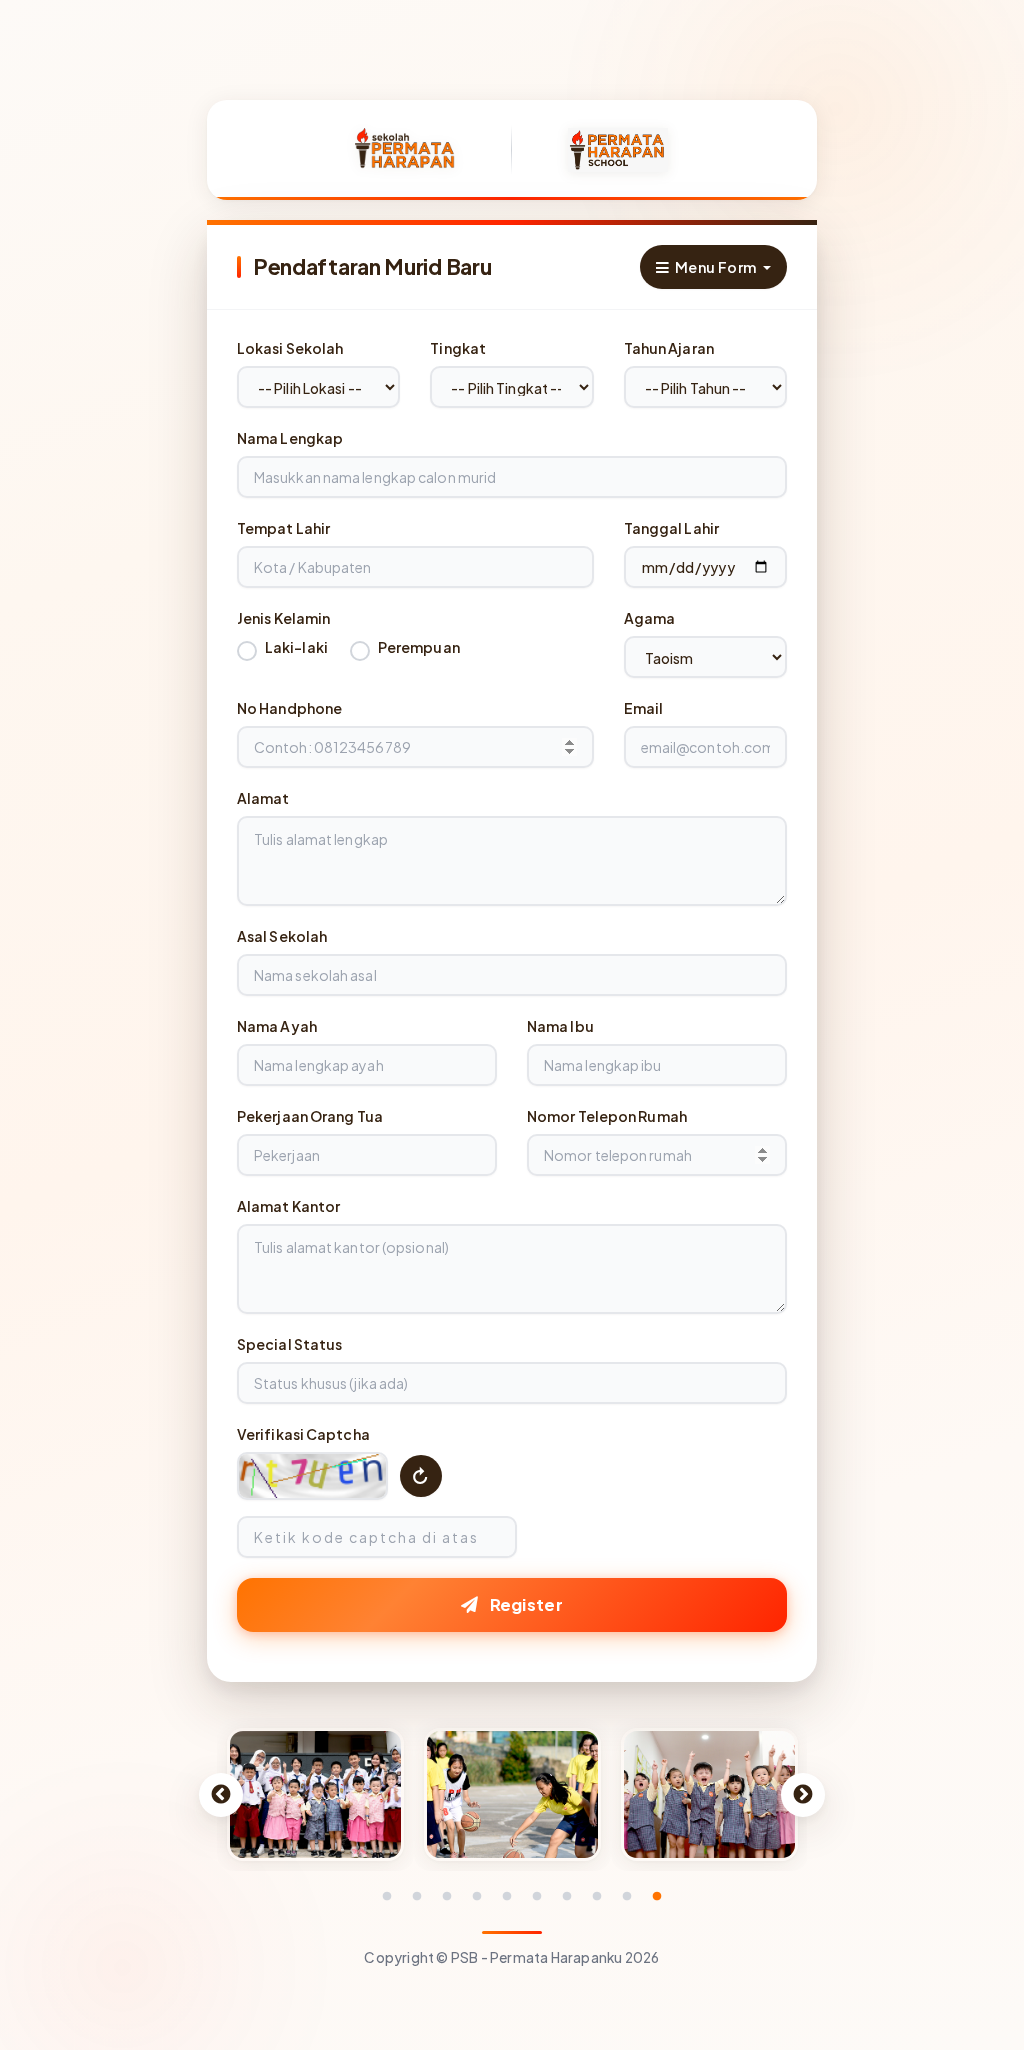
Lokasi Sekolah (290, 348)
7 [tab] (567, 1897)
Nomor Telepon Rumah (607, 1116)
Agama (650, 618)
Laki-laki (296, 647)
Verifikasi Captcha (303, 1434)
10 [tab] (657, 1897)
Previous (221, 1795)
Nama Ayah (277, 1026)
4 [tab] (477, 1897)
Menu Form (714, 267)
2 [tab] (417, 1897)
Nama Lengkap (290, 438)
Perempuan (419, 647)
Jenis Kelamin (283, 618)
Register (524, 1604)
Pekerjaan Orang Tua (310, 1116)
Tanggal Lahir (671, 528)
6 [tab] (537, 1897)
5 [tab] (507, 1897)
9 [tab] (627, 1897)
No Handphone (289, 708)
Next (803, 1795)
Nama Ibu (560, 1026)
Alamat (263, 798)
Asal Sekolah (282, 936)
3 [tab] (447, 1897)
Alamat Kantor (288, 1206)
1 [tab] (387, 1897)
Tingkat (458, 348)
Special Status (289, 1344)
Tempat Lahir (283, 528)
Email (644, 708)
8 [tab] (597, 1897)
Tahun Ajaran (669, 348)
